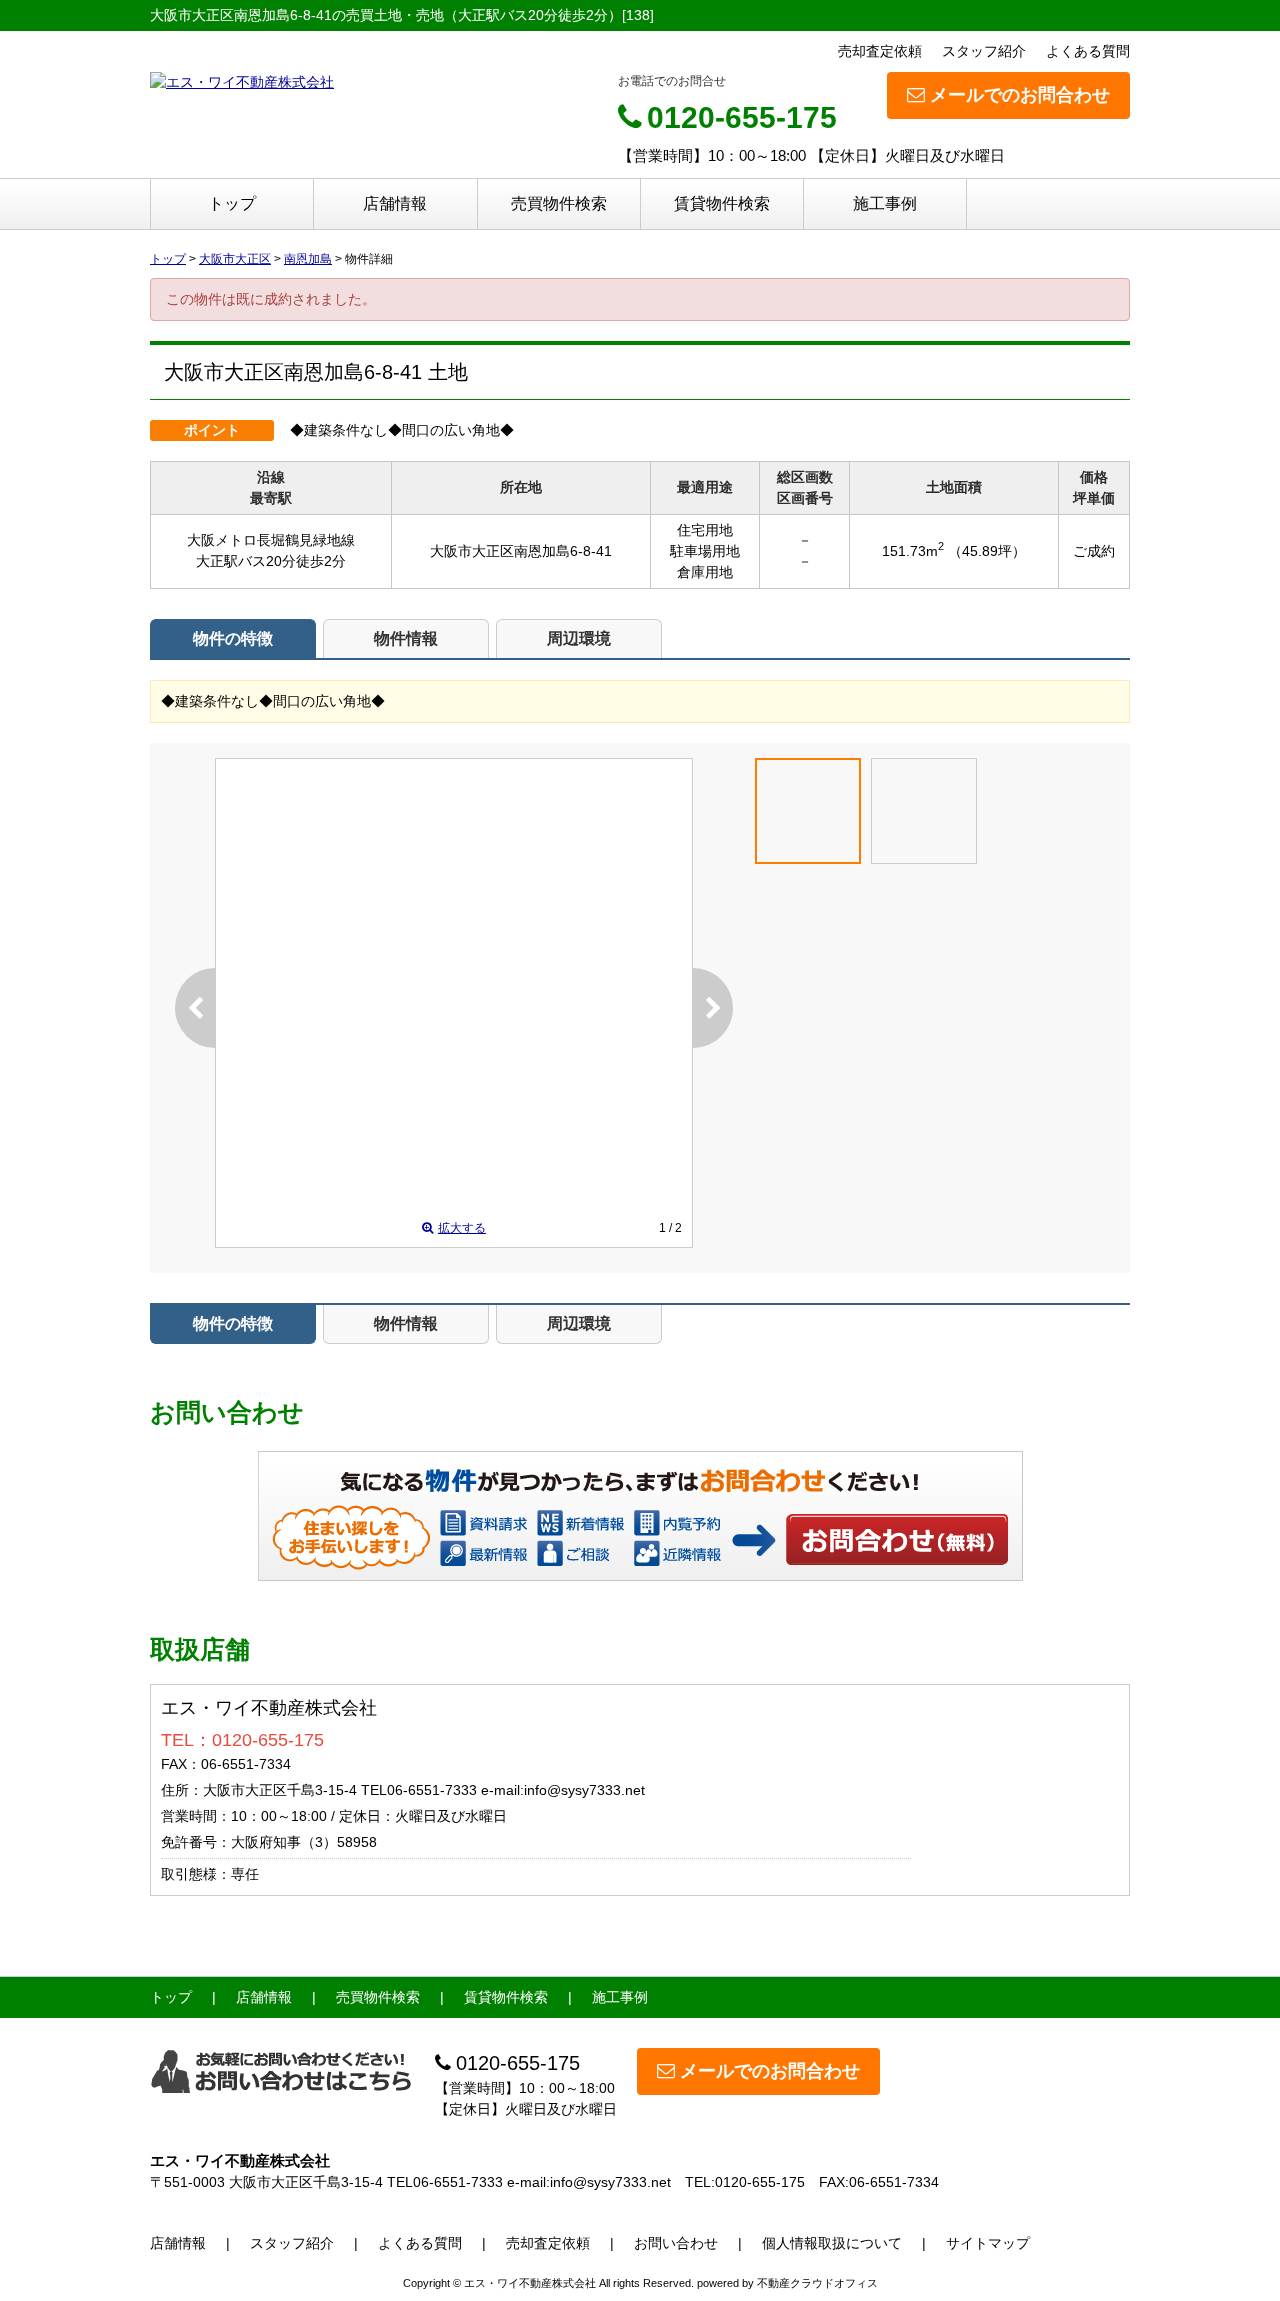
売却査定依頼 (880, 51)
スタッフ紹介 (984, 51)
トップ (232, 203)
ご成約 (1094, 551)
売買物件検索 (559, 203)
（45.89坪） (987, 551)
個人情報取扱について (832, 2243)
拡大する (462, 1228)
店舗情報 (395, 203)
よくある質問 (1088, 51)
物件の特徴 (233, 638)
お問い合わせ (898, 1539)
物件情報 (406, 638)
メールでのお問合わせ (1020, 95)
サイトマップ (988, 2243)
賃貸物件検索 (722, 203)
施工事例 (885, 203)
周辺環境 (579, 638)
